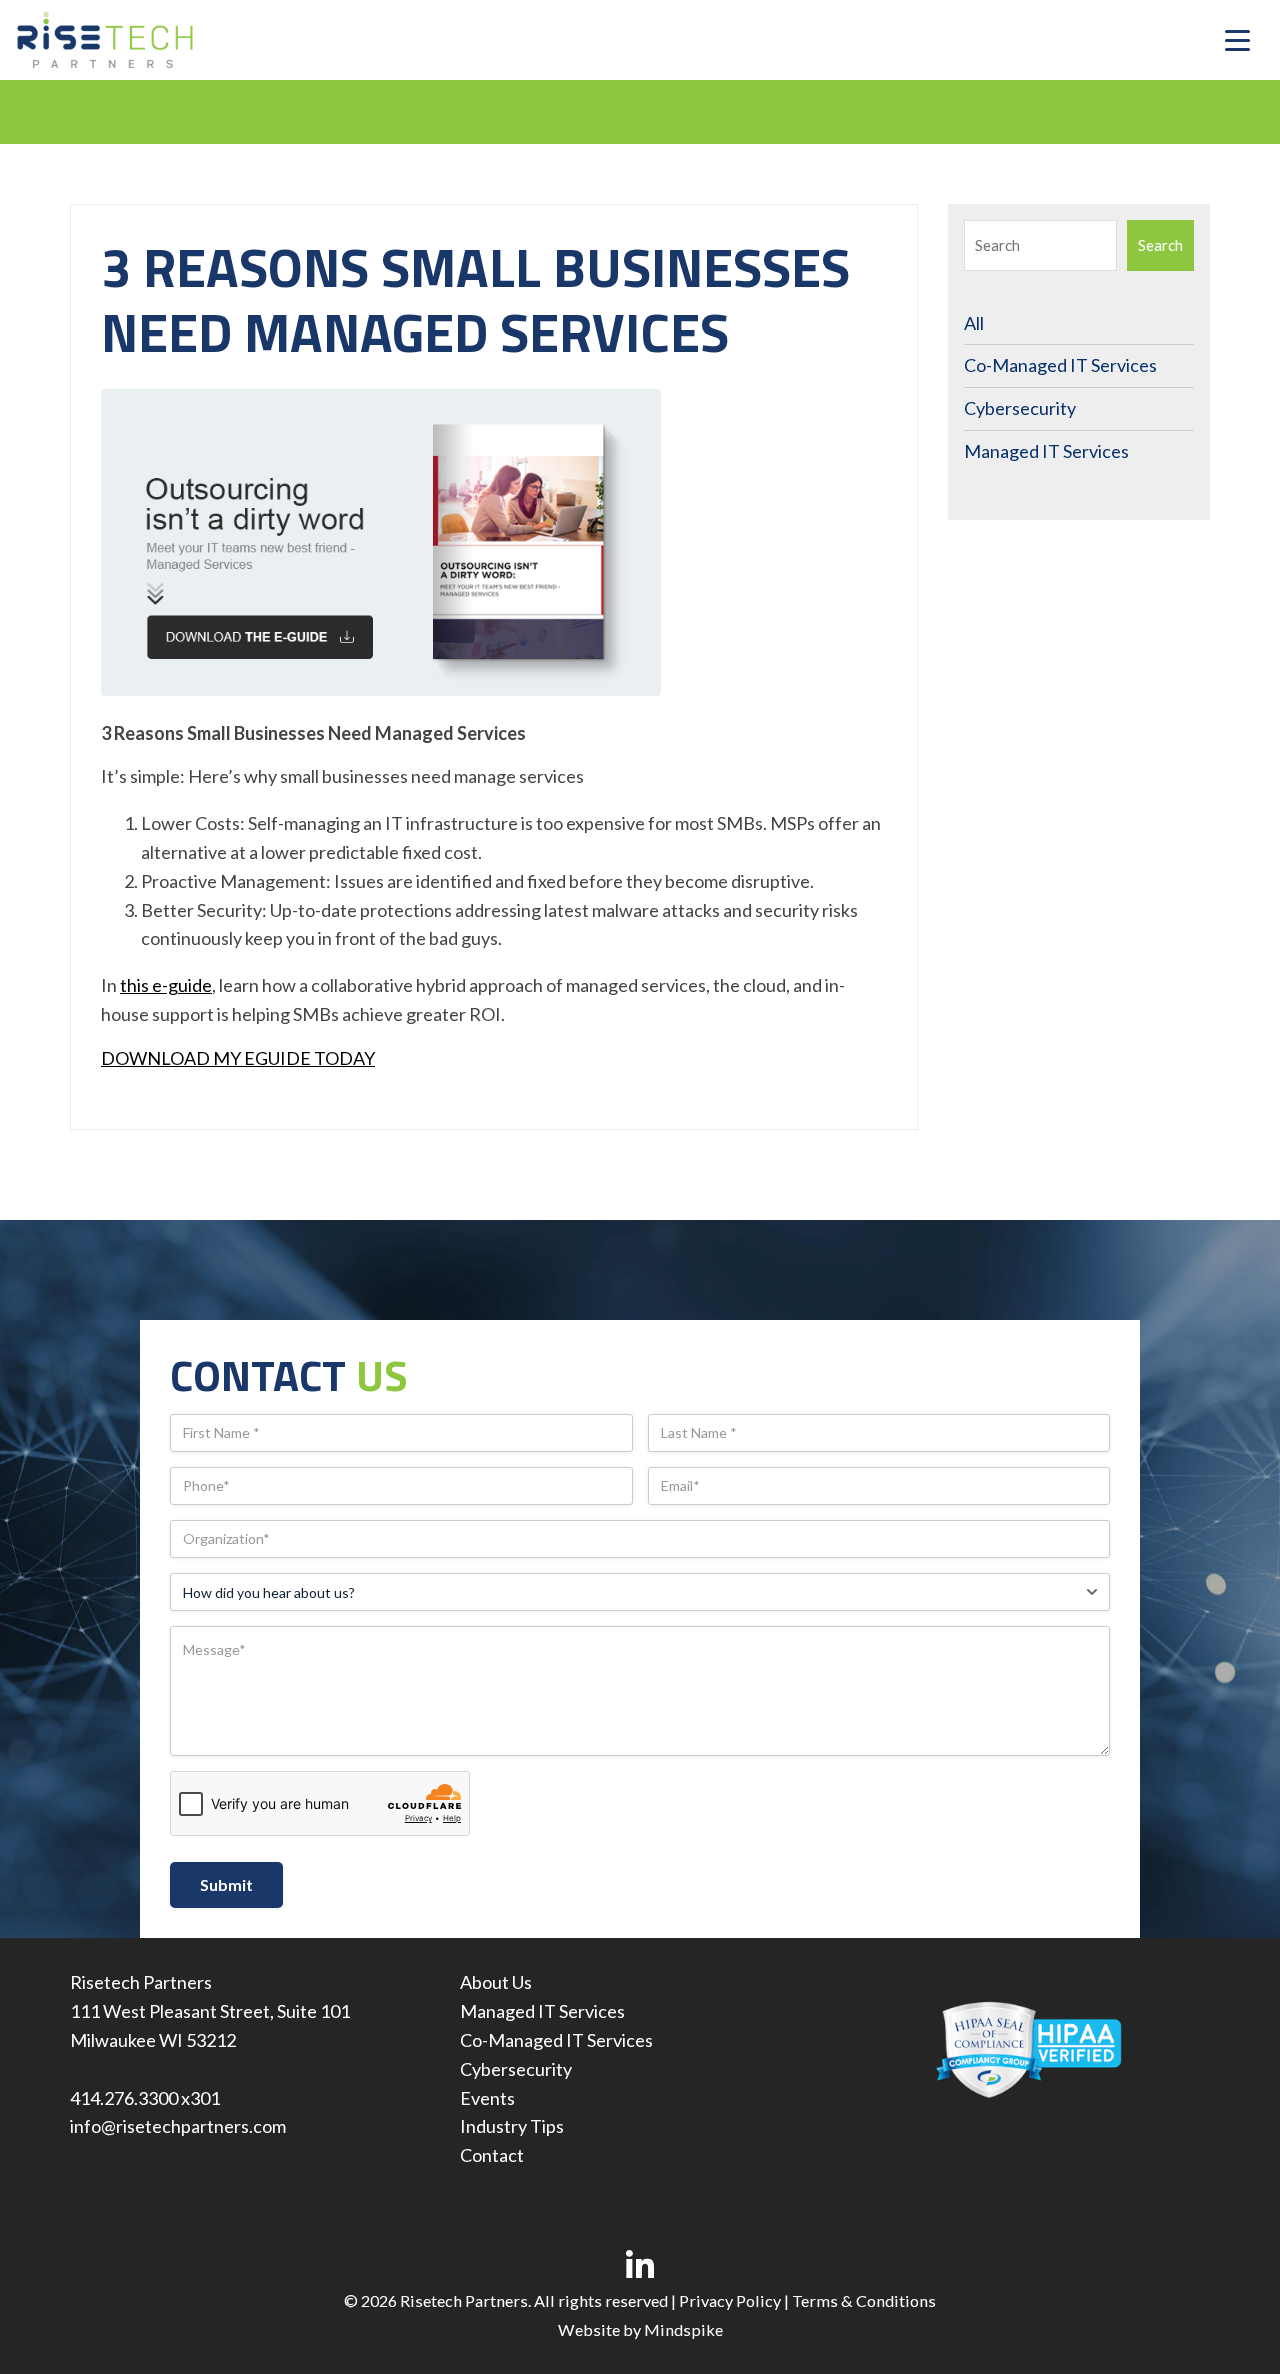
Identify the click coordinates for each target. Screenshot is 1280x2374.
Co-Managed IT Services (1060, 365)
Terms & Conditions (864, 2300)
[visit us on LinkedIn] (640, 2265)
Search (1160, 245)
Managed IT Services (1046, 451)
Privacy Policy (730, 2300)
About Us (496, 1982)
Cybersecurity (1020, 408)
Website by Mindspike (640, 2329)
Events (487, 2098)
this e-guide (166, 985)
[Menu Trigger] (1237, 40)
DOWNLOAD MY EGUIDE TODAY (238, 1058)
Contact (492, 2155)
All (974, 323)
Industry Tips (512, 2126)
